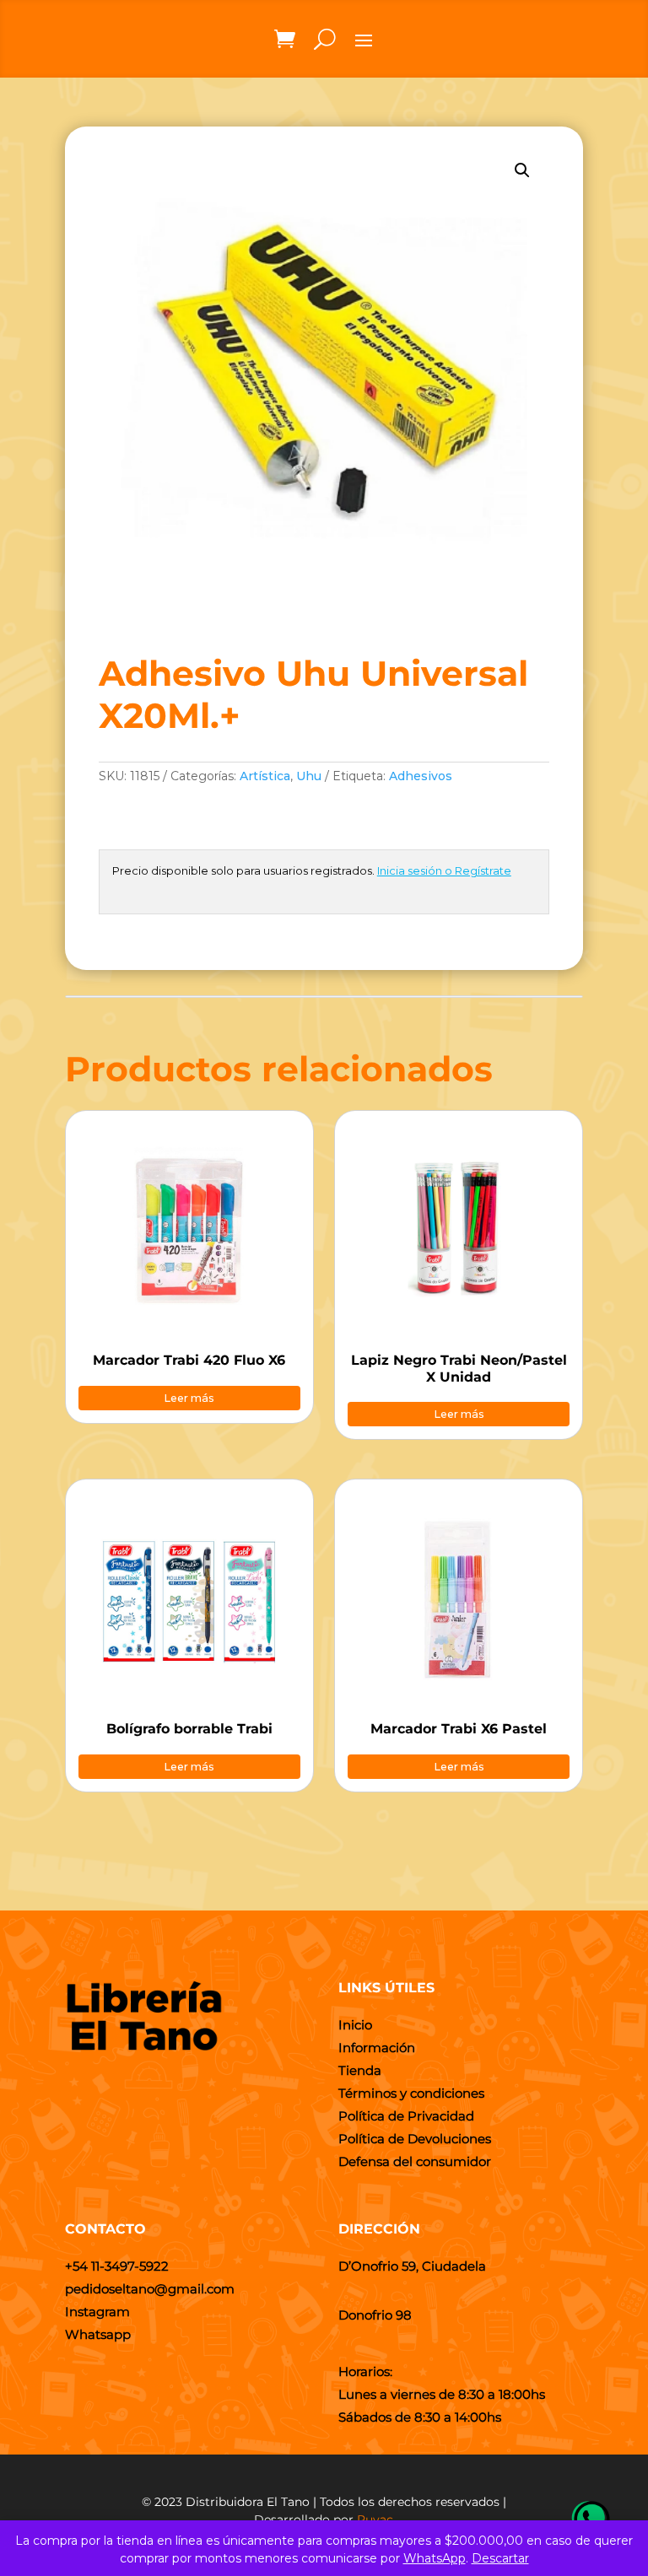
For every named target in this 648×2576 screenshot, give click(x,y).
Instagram (97, 2312)
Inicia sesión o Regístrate (444, 870)
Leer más (189, 1398)
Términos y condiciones (411, 2093)
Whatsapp (98, 2334)
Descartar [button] (500, 2558)
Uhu (309, 776)
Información (377, 2048)
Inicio (355, 2025)
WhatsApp (435, 2558)
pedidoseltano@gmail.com (150, 2289)
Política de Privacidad (406, 2116)
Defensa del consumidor (415, 2161)
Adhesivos (421, 776)
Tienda (360, 2070)
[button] (522, 170)
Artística (265, 776)
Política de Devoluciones (415, 2139)
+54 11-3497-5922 (117, 2266)
